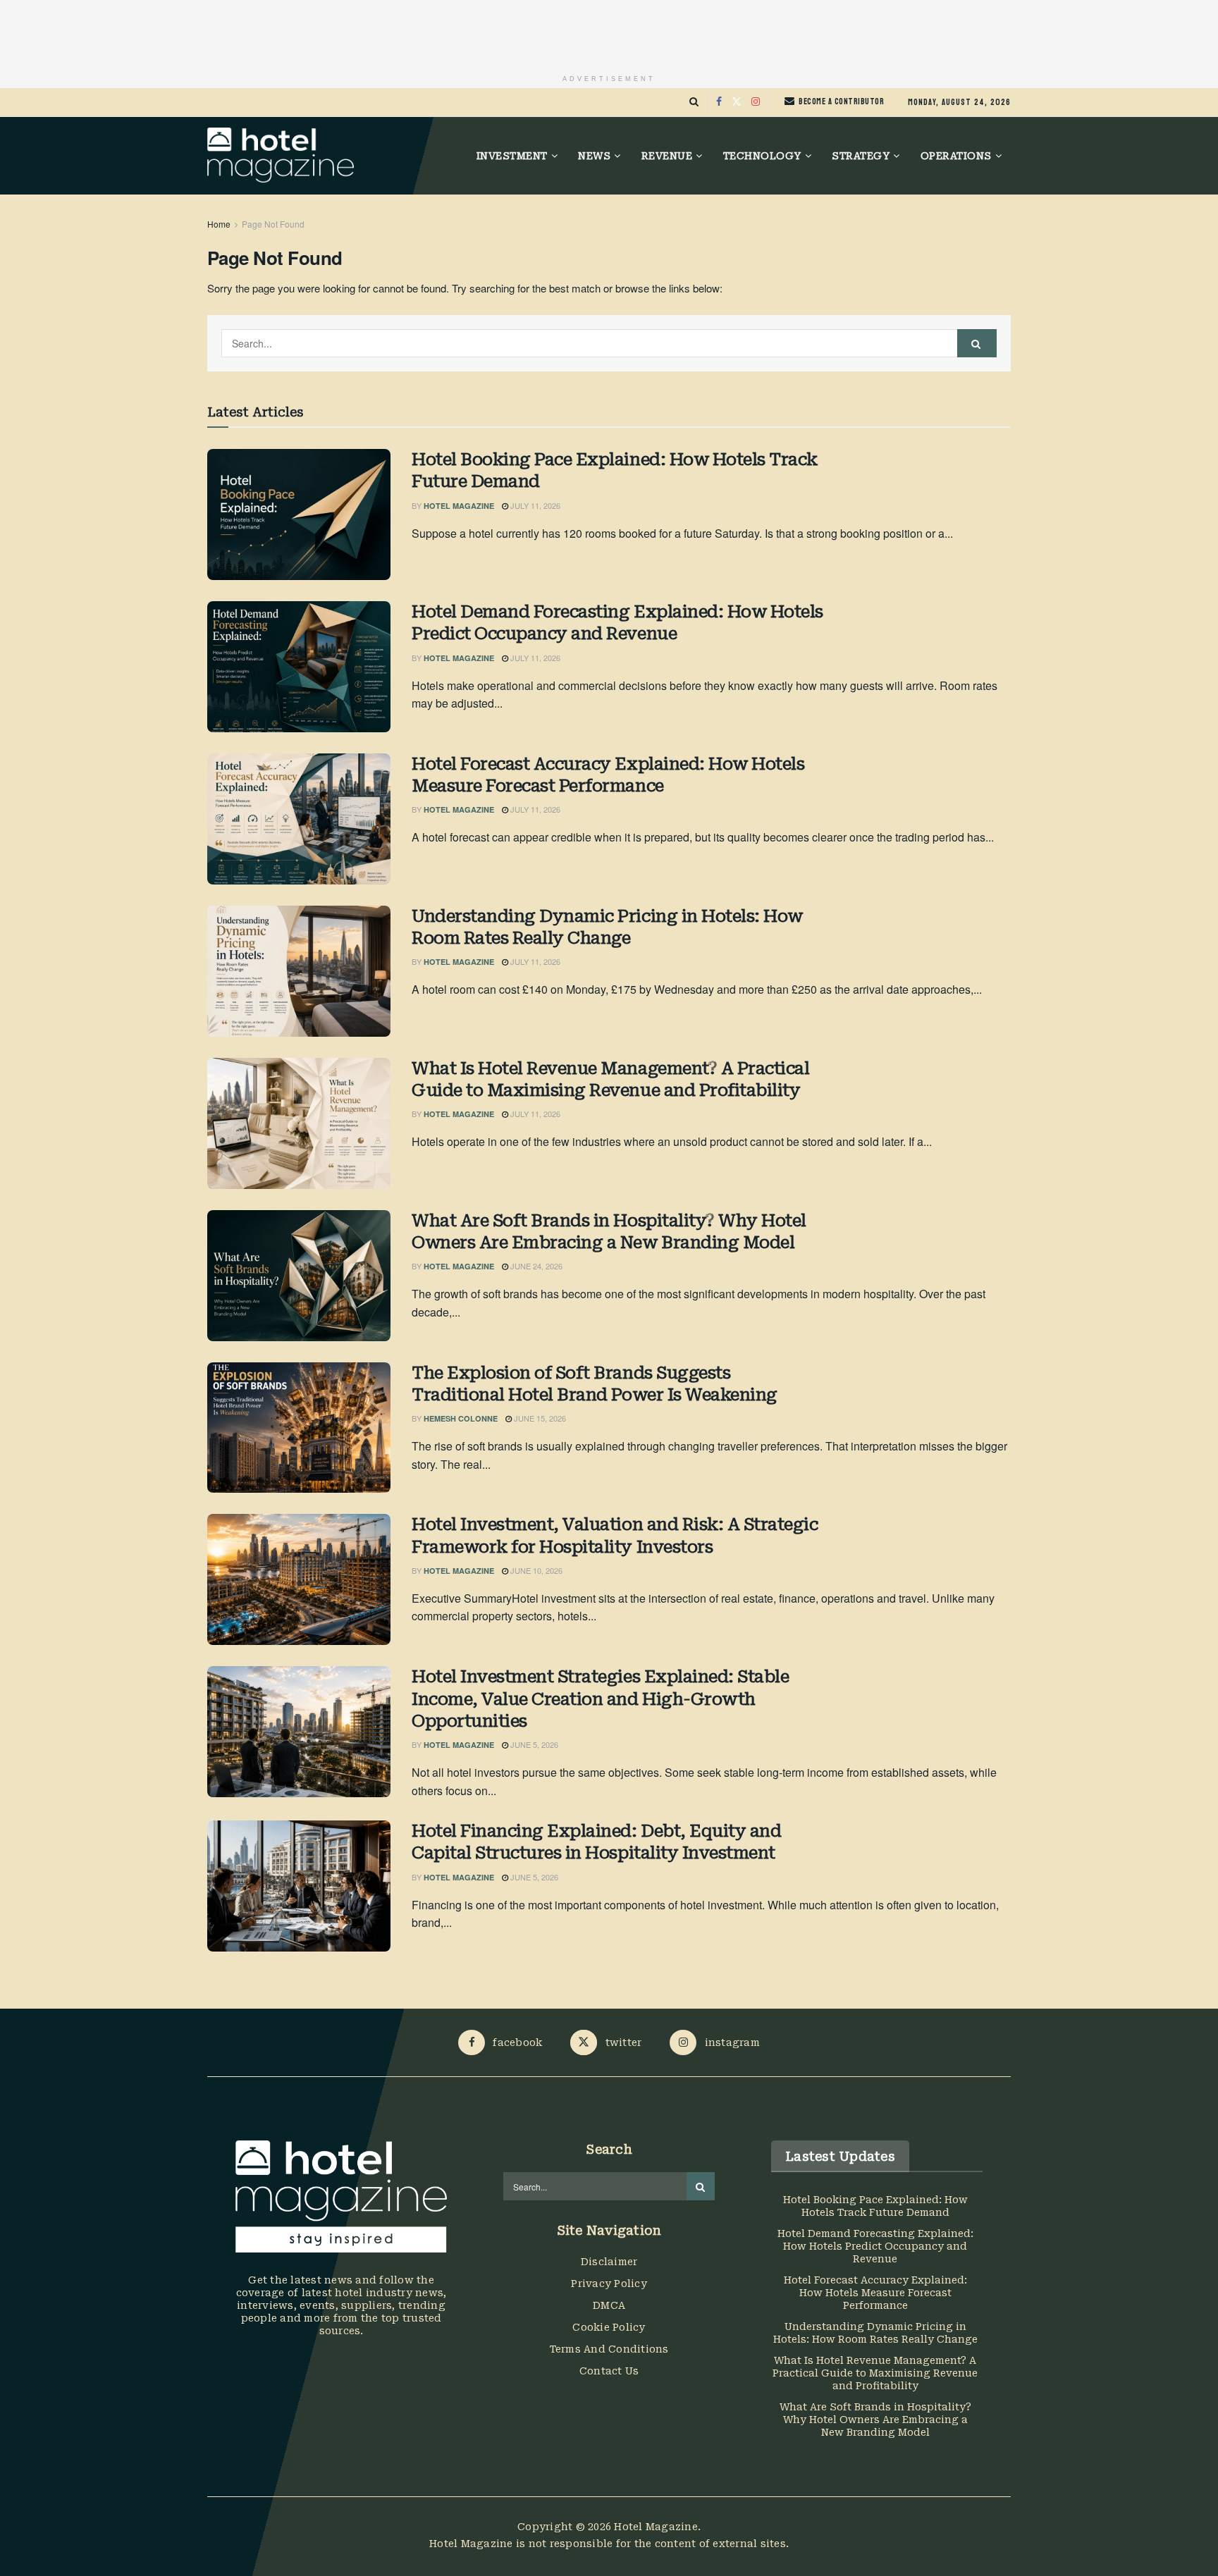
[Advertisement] (609, 32)
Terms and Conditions (609, 2349)
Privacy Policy (609, 2284)
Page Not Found (273, 224)
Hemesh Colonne (461, 1418)
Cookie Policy (609, 2327)
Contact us (609, 2371)
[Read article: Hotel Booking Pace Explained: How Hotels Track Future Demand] (299, 514)
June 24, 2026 (535, 1266)
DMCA (609, 2305)
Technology (762, 156)
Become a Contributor (841, 101)
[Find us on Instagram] (756, 102)
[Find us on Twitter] (737, 102)
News (594, 156)
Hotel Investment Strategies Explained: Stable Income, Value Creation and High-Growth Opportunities (600, 1699)
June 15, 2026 (539, 1418)
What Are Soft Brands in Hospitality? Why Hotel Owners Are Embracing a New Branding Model (609, 1232)
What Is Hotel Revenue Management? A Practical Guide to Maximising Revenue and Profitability (610, 1079)
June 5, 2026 (533, 1744)
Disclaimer (609, 2262)
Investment (512, 156)
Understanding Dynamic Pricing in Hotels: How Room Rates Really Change (607, 927)
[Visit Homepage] (281, 156)
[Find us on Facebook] (719, 102)
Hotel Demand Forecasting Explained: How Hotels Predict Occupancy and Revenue (617, 623)
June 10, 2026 (535, 1570)
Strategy (861, 156)
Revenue (667, 156)
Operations (956, 156)
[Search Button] (694, 102)
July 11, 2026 (534, 505)
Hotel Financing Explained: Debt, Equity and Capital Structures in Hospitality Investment (596, 1842)
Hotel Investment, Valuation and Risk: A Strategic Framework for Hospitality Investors (615, 1535)
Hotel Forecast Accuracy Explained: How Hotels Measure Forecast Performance (608, 775)
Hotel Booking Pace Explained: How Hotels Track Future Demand (615, 470)
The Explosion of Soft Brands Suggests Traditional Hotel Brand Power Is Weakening (595, 1384)
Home (219, 224)
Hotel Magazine (459, 506)
